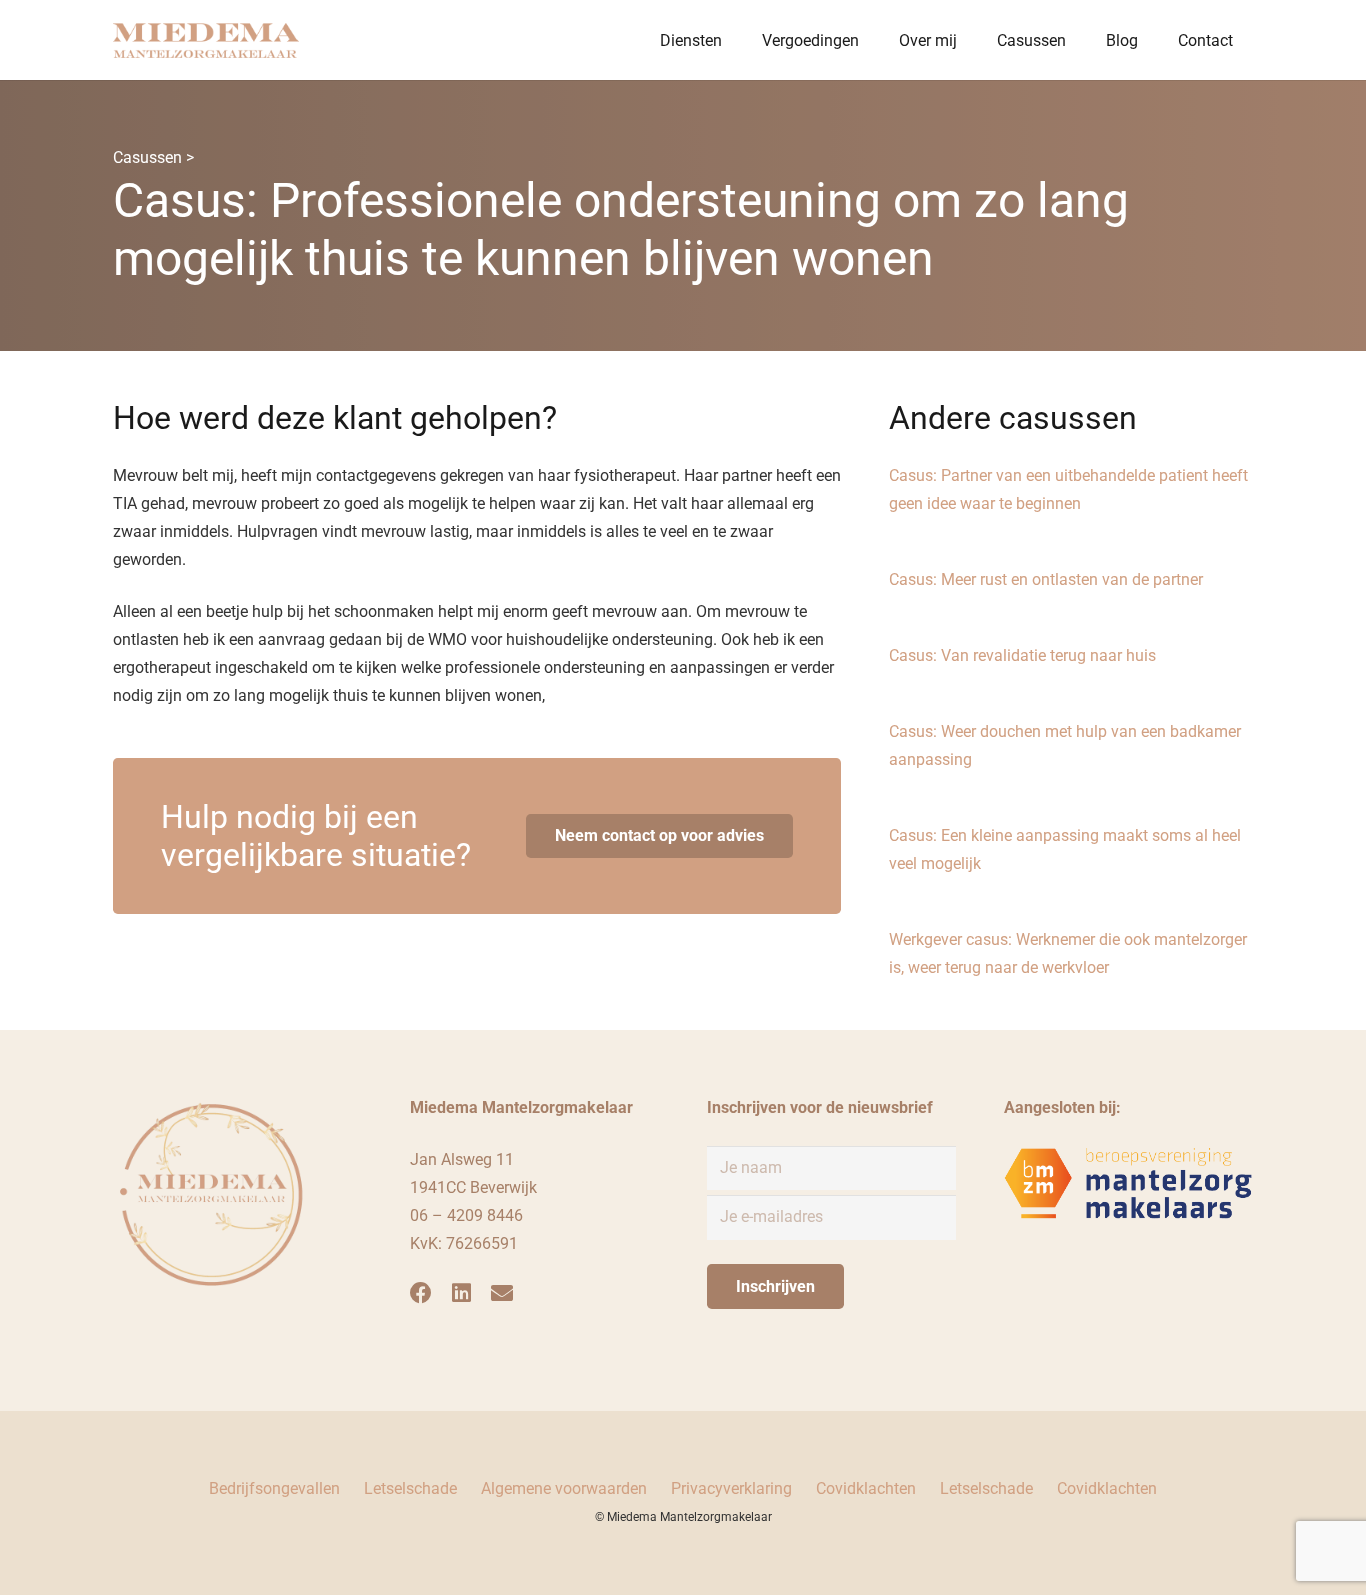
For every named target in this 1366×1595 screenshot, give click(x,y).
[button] (736, 39)
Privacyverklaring (731, 1488)
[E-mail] (502, 1293)
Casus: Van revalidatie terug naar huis (1022, 655)
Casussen (147, 157)
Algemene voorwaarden (564, 1488)
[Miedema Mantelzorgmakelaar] (206, 40)
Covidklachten (866, 1488)
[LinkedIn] (461, 1293)
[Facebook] (421, 1293)
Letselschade (410, 1488)
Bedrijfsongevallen (274, 1488)
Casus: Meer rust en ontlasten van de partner (1046, 579)
